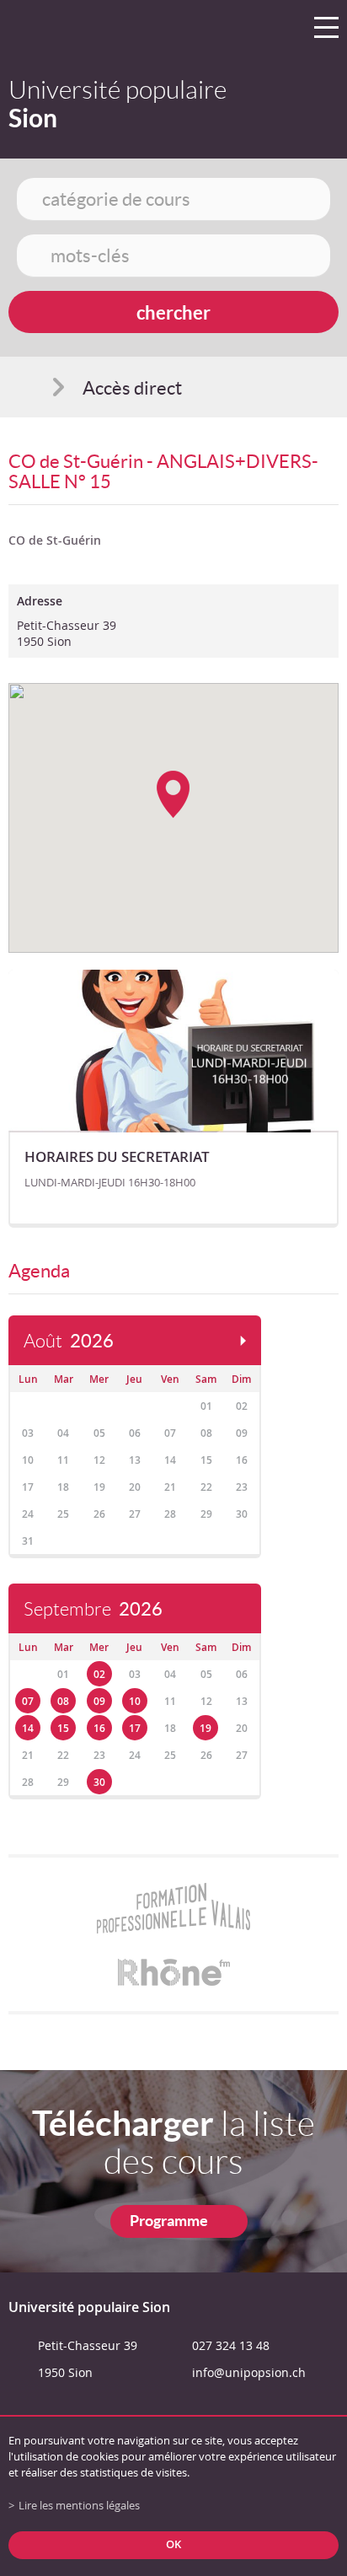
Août (69, 1341)
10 (135, 1701)
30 (99, 1782)
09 (99, 1701)
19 (206, 1728)
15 (63, 1728)
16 (99, 1728)
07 (28, 1701)
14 (28, 1728)
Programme (169, 2221)
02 (99, 1674)
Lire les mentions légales (79, 2506)
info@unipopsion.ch (249, 2372)
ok (173, 2544)
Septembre (93, 1609)
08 (63, 1701)
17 (135, 1728)
